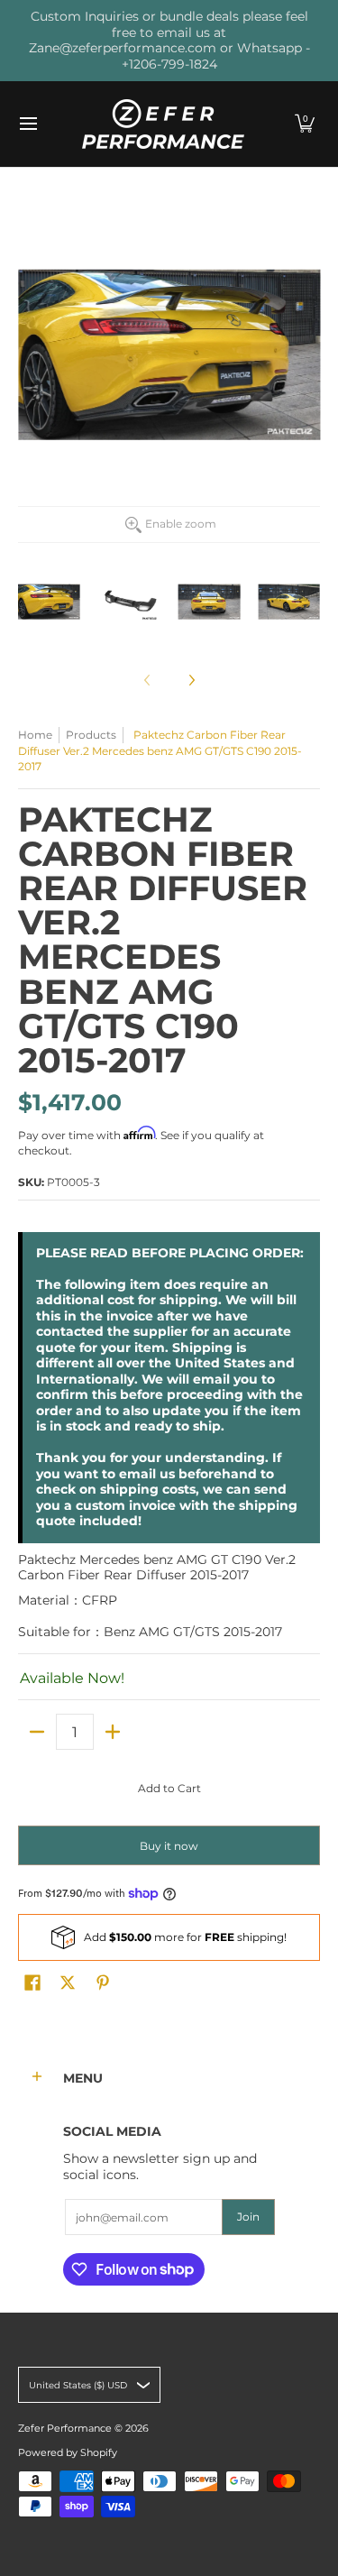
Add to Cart (169, 1788)
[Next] (191, 680)
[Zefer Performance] (163, 124)
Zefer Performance (65, 2429)
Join (248, 2217)
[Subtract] (37, 1732)
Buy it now (169, 1846)
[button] (305, 124)
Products (91, 735)
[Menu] (27, 124)
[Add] (113, 1732)
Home (35, 735)
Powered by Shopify (68, 2453)
